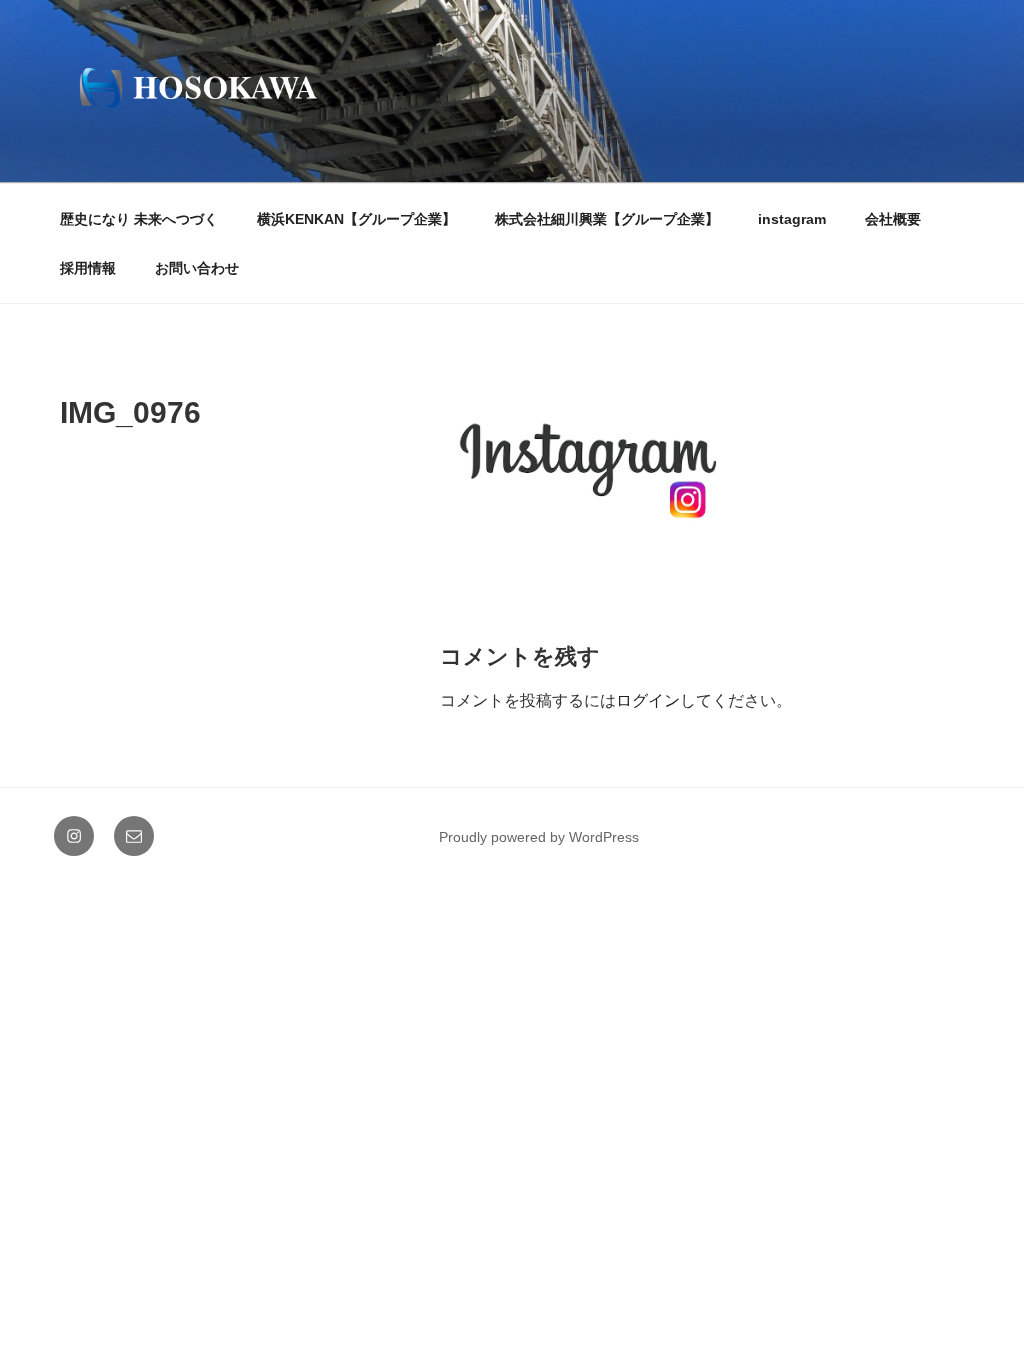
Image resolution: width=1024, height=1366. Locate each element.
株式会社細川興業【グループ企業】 (607, 219)
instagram (792, 219)
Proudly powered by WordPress (539, 837)
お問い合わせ (197, 268)
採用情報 (88, 268)
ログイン (648, 700)
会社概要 (893, 219)
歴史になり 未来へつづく (139, 219)
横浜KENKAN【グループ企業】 (356, 219)
